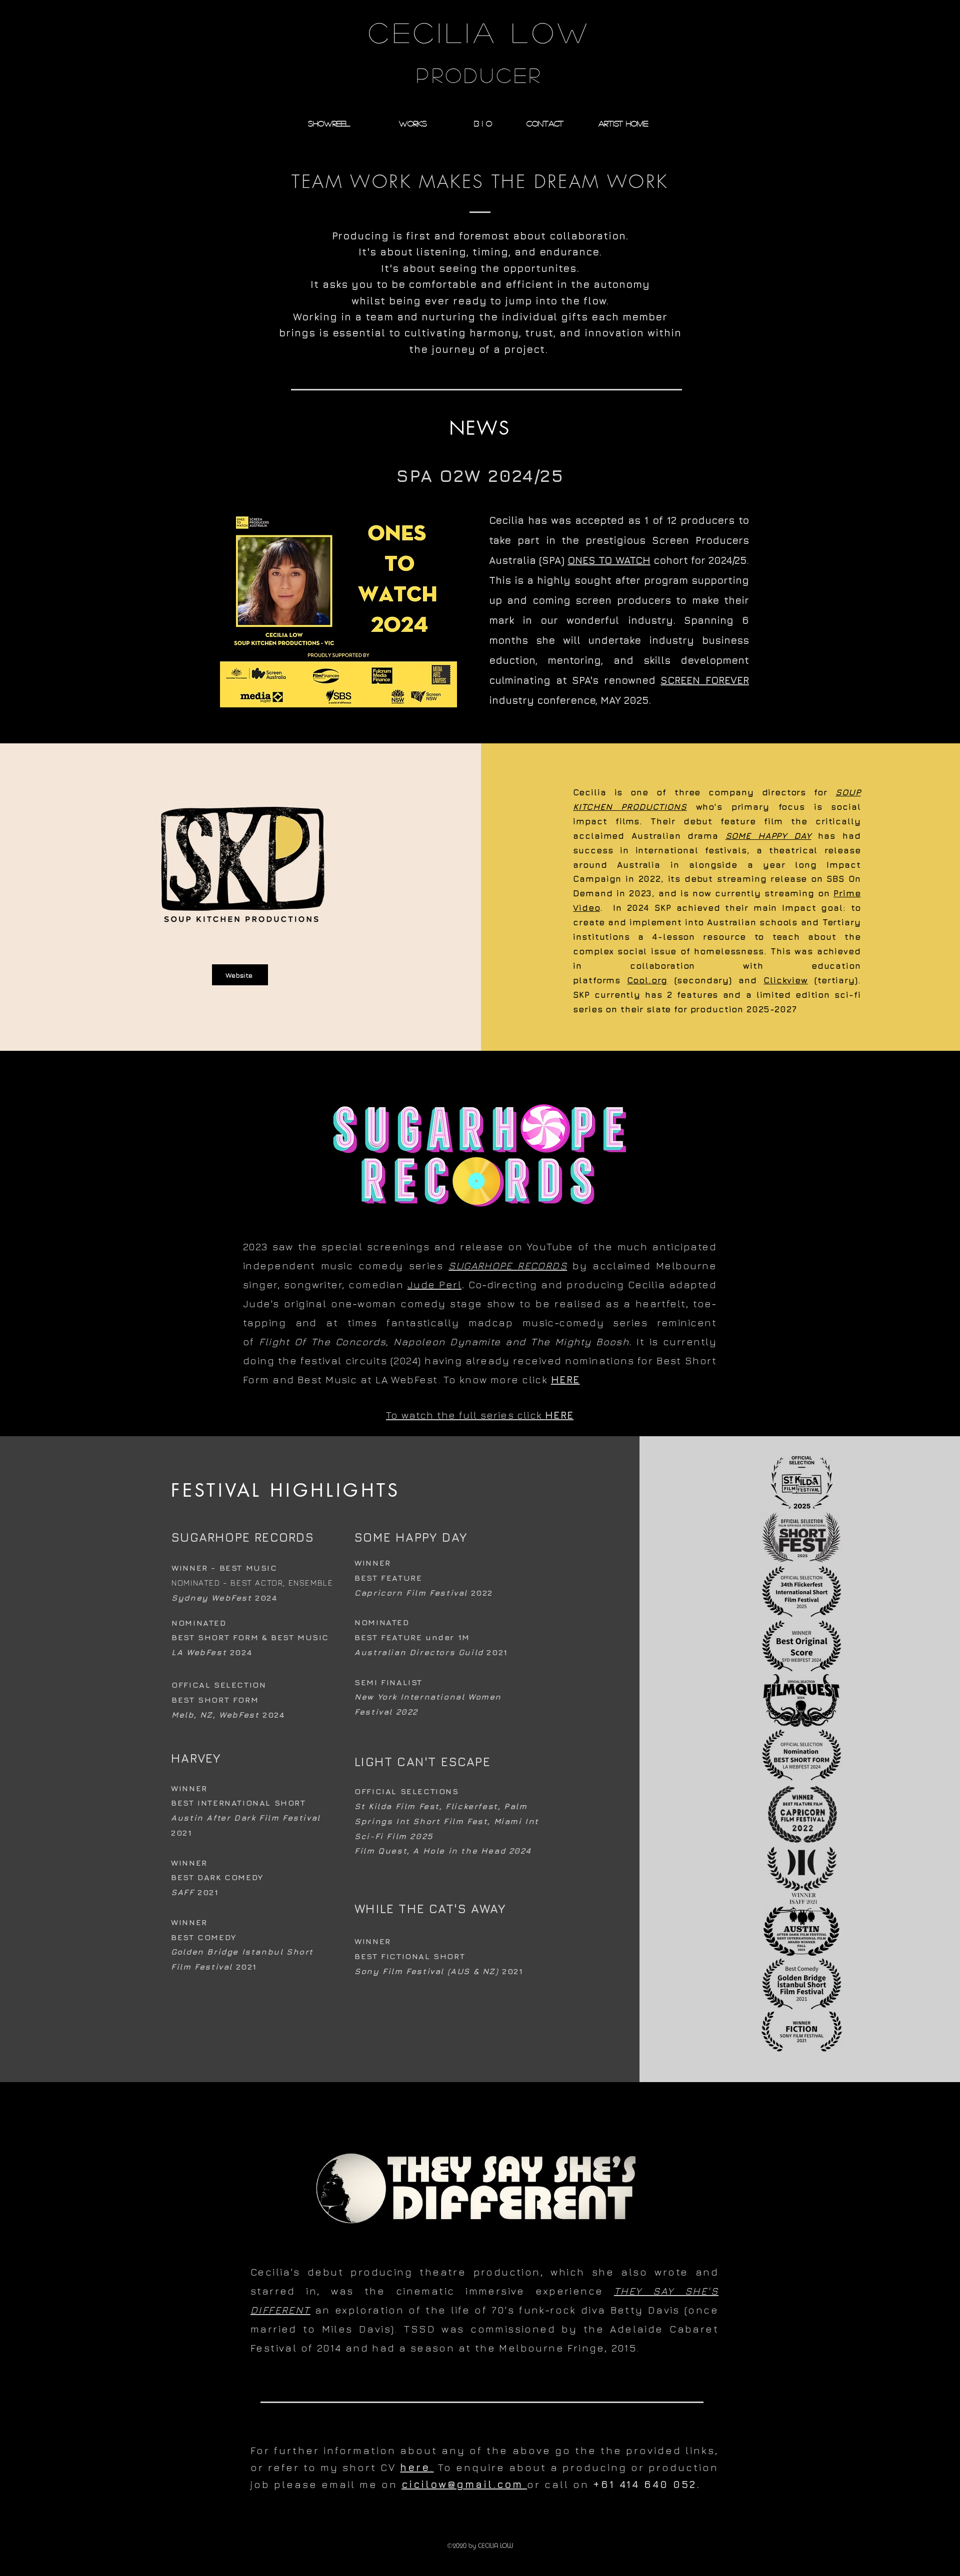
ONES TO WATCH (609, 560)
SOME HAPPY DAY (768, 836)
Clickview (786, 980)
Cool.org (647, 980)
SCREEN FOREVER (705, 680)
